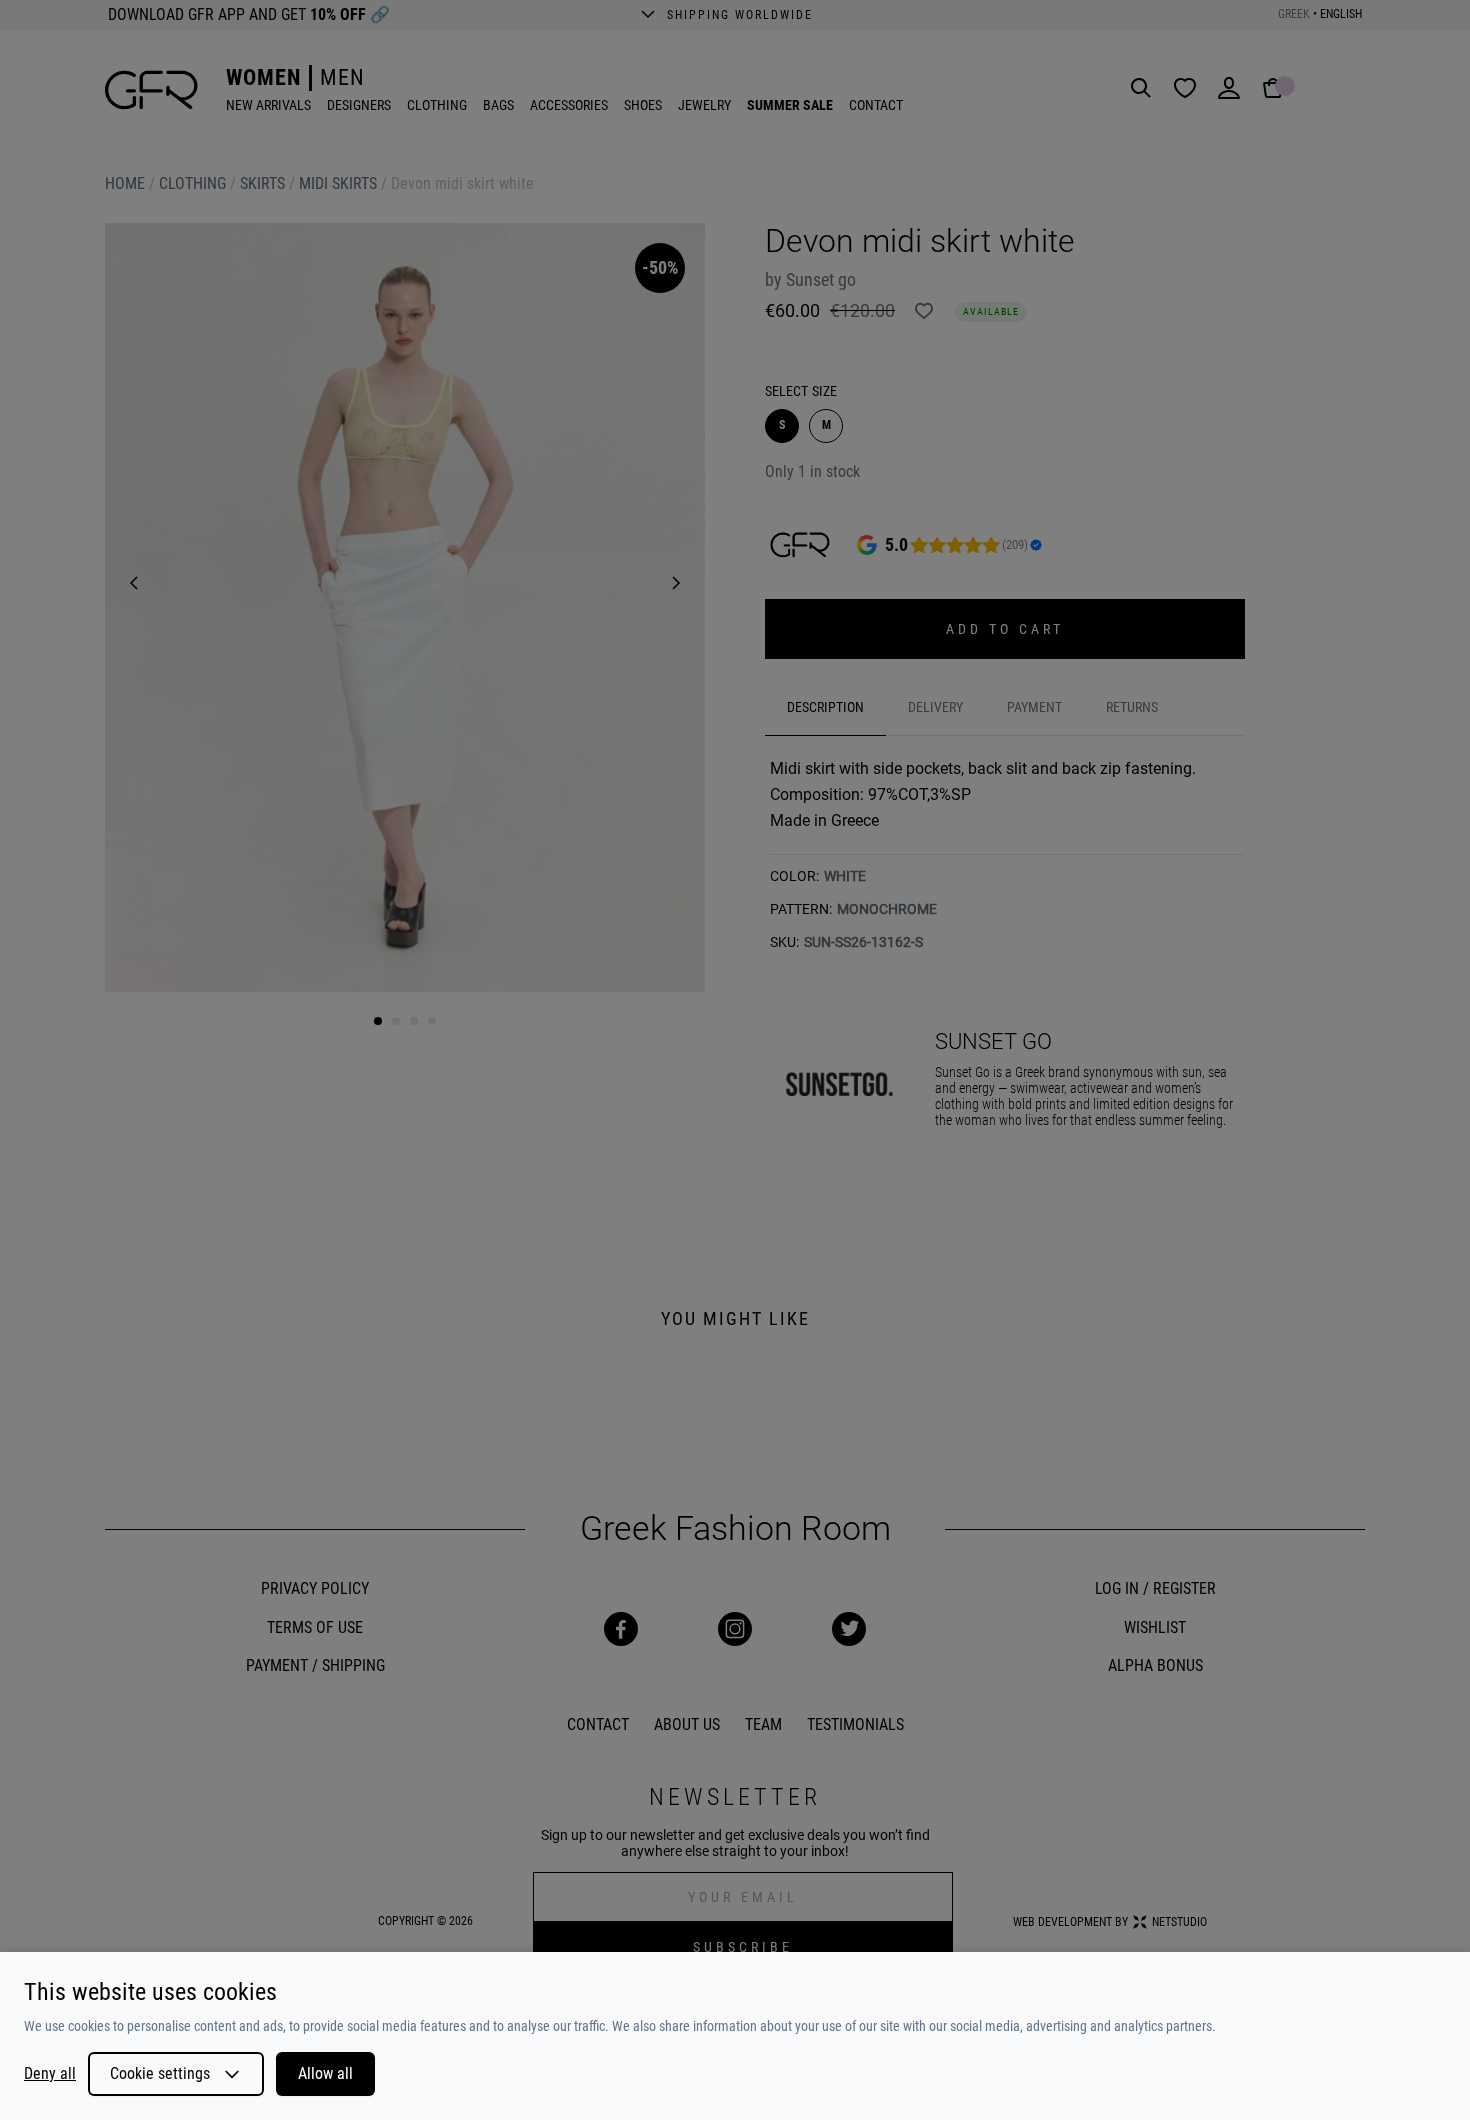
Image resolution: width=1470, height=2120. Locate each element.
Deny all (50, 2074)
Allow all (325, 2073)
